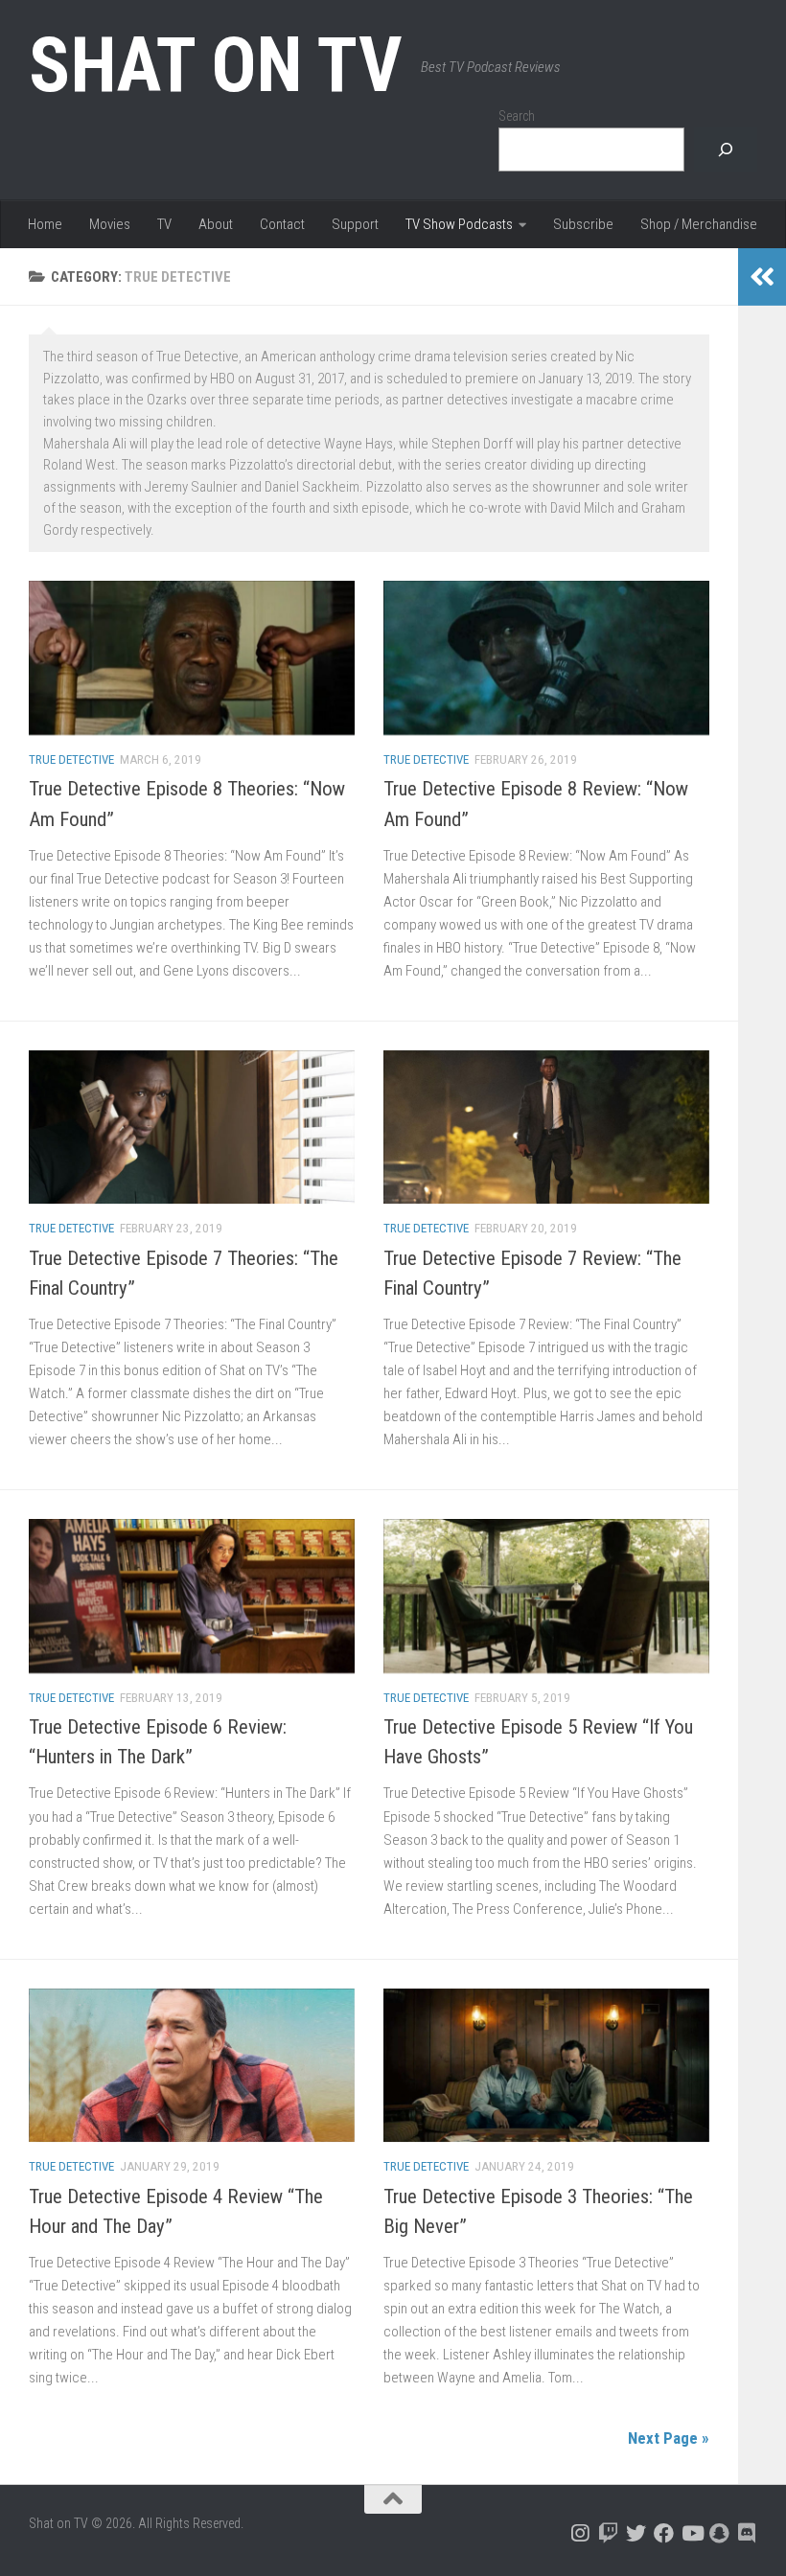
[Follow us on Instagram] (580, 2533)
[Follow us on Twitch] (608, 2533)
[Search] (726, 150)
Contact (282, 224)
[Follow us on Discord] (747, 2533)
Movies (110, 224)
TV (164, 224)
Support (355, 224)
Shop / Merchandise (699, 224)
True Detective (71, 759)
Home (45, 224)
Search (517, 116)
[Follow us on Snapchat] (719, 2533)
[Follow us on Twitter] (636, 2533)
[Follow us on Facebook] (664, 2533)
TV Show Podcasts (459, 224)
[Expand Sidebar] (762, 277)
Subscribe (583, 224)
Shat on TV (215, 65)
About (216, 224)
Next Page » (669, 2438)
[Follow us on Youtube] (692, 2533)
